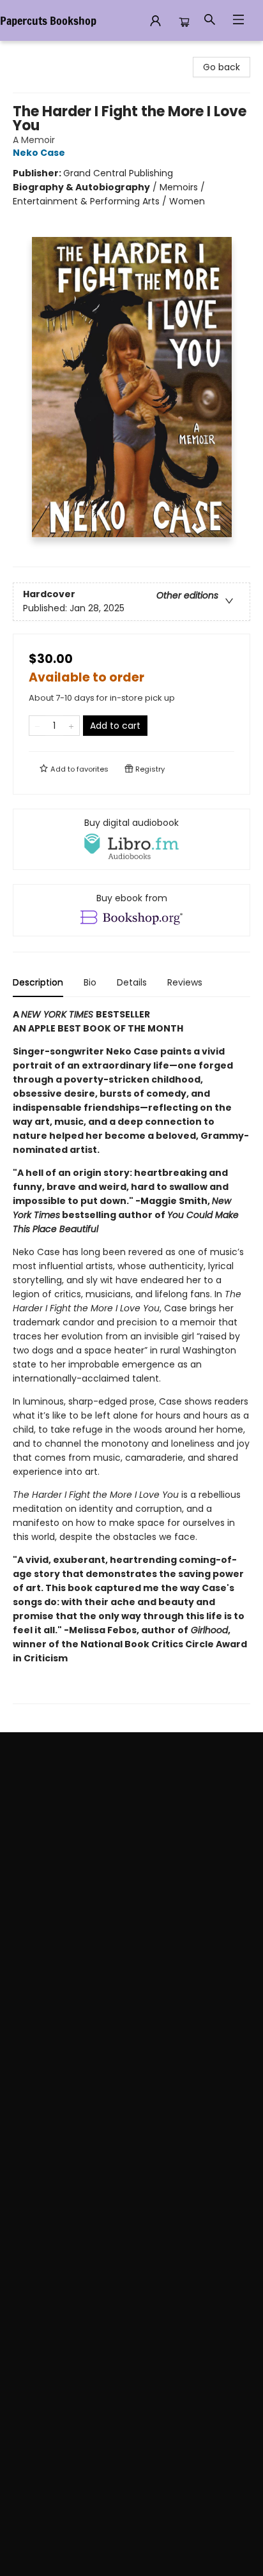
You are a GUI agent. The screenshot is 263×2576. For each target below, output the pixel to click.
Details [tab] (132, 982)
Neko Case (39, 153)
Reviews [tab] (185, 982)
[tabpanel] (131, 1356)
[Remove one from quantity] (37, 726)
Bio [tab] (90, 982)
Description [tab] (38, 982)
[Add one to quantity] (71, 726)
